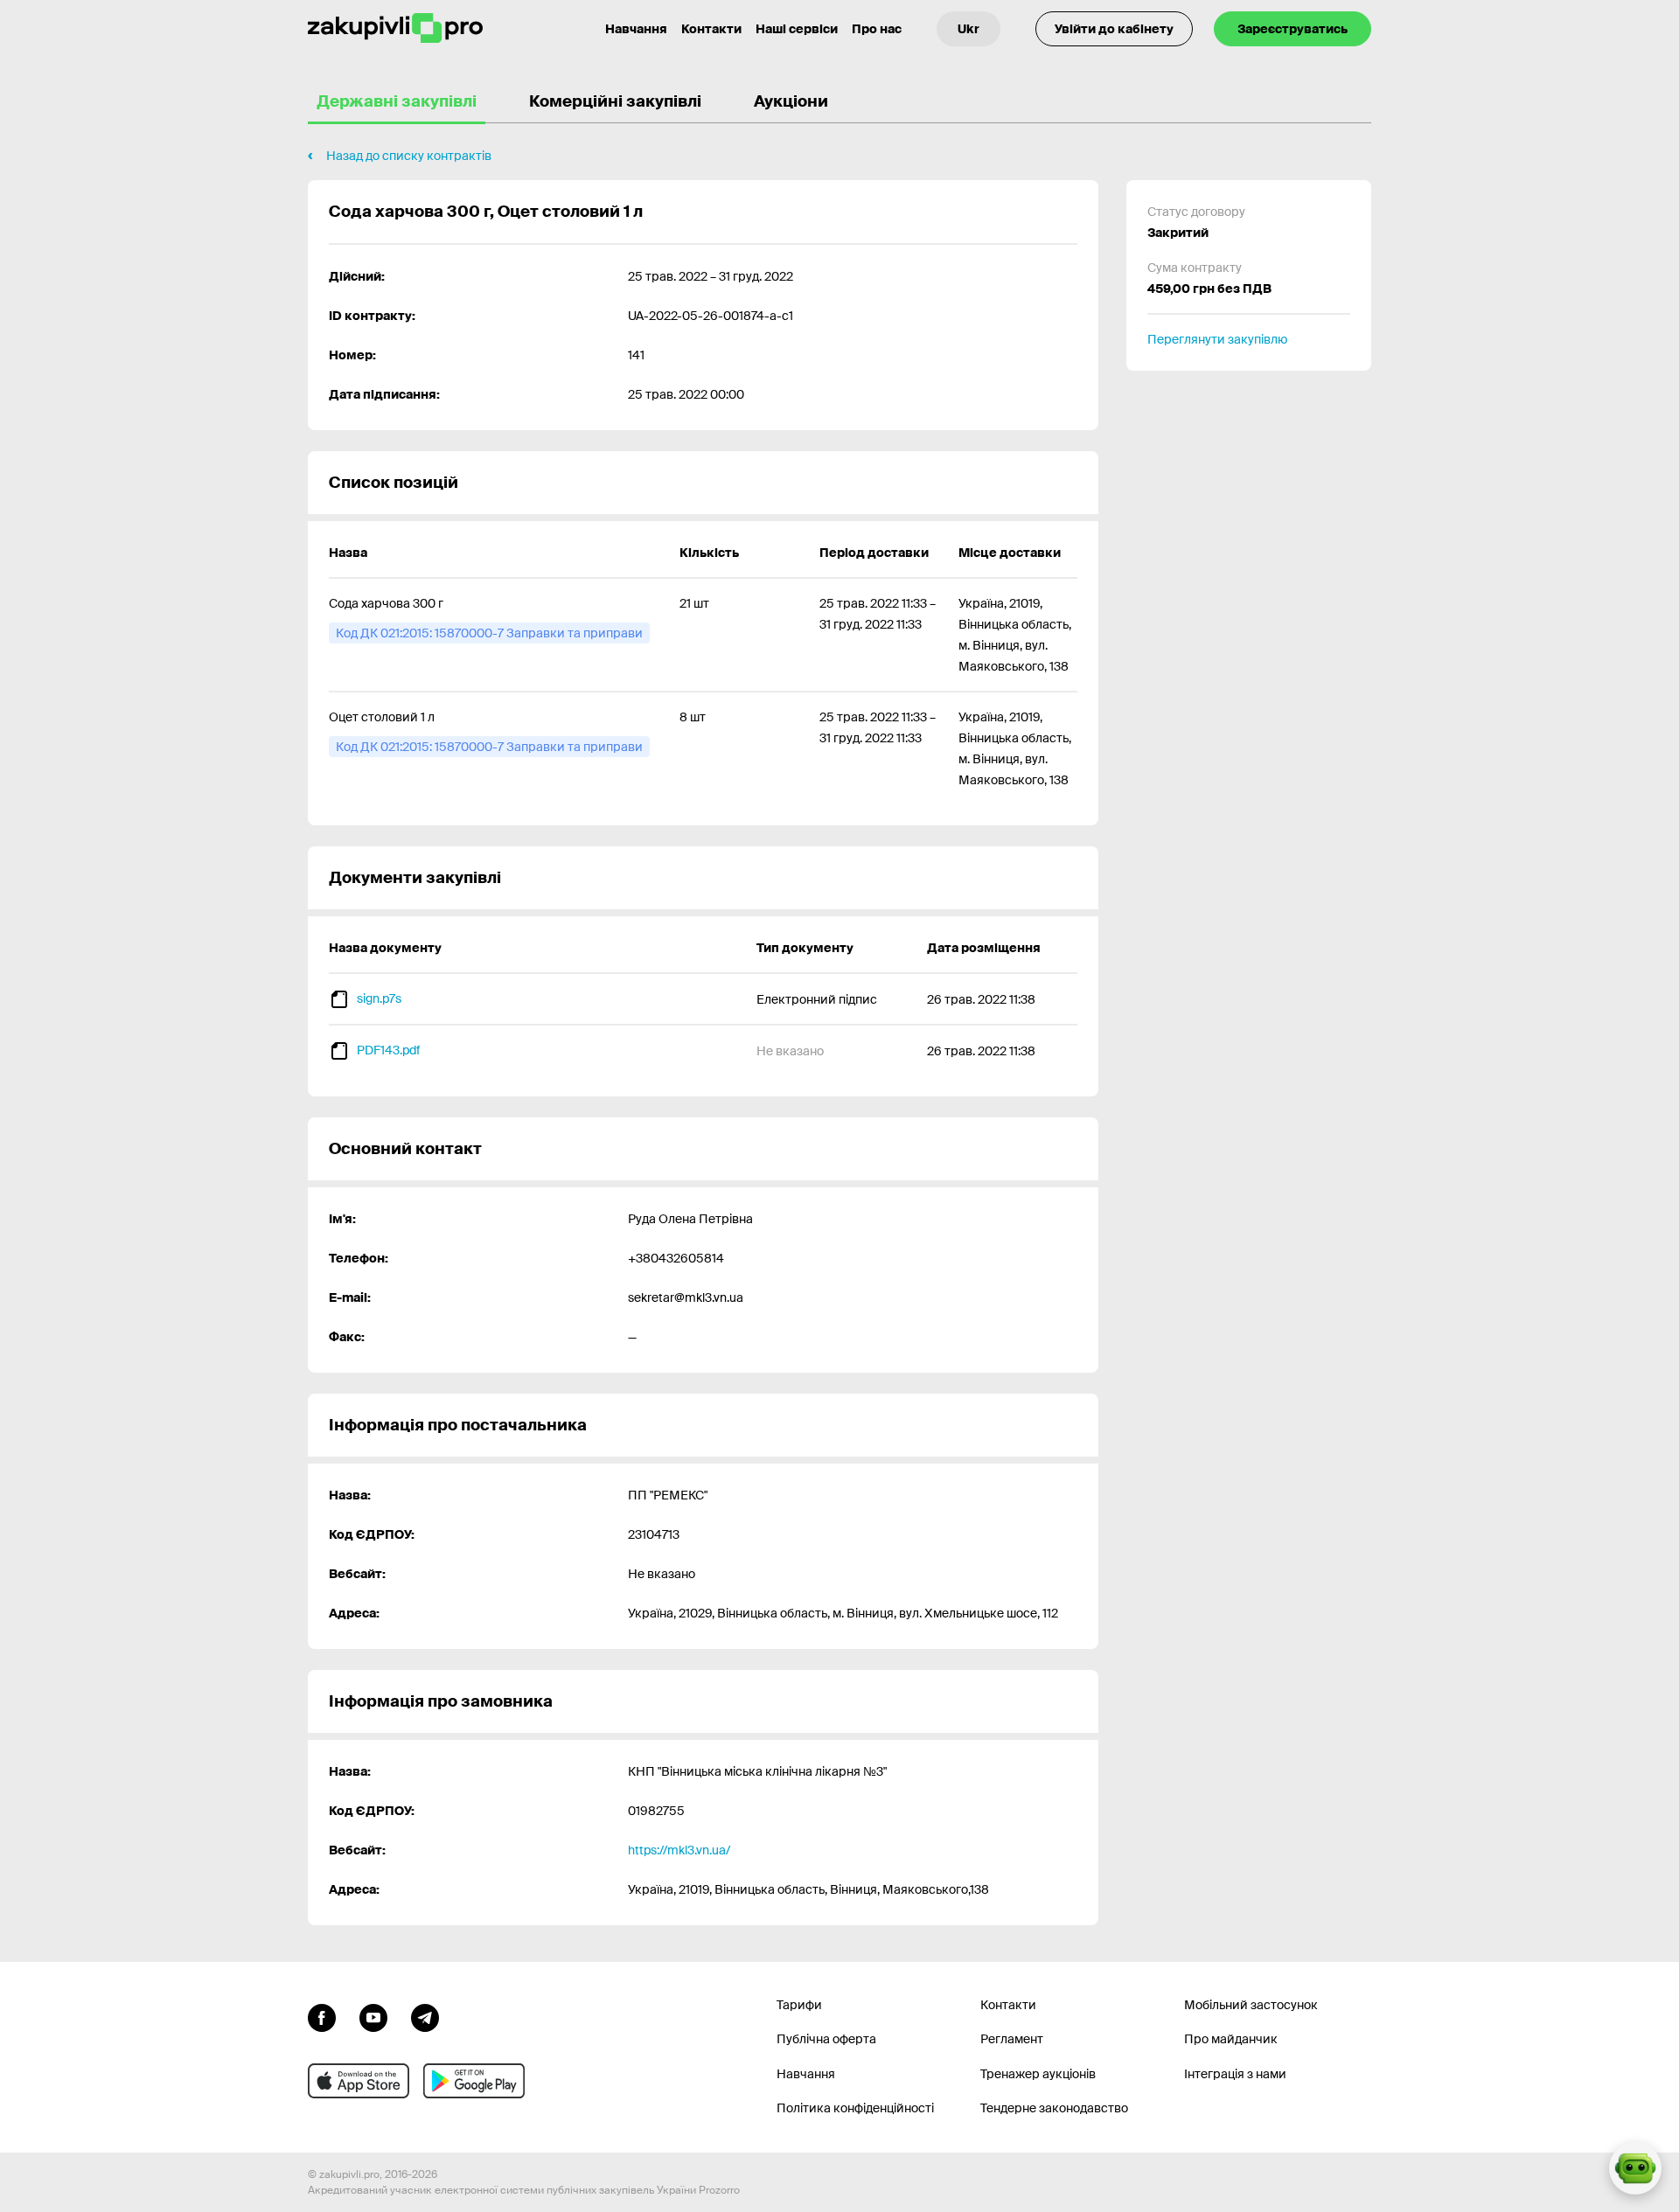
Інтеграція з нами (1235, 2074)
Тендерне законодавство (1054, 2108)
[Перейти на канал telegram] (425, 2016)
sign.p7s (379, 998)
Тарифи (799, 2005)
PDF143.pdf (388, 1050)
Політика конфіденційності (855, 2108)
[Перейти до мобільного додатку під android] (474, 2081)
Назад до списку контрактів (409, 156)
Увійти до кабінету (1114, 29)
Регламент (1012, 2039)
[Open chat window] (1635, 2168)
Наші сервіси (797, 29)
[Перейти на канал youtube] (373, 2016)
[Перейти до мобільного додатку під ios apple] (359, 2081)
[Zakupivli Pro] (395, 28)
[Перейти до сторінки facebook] (322, 2016)
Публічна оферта (826, 2039)
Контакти (711, 29)
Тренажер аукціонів (1038, 2074)
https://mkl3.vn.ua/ (679, 1850)
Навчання (636, 29)
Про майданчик (1231, 2039)
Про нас (877, 29)
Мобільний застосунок (1251, 2005)
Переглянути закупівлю (1217, 339)
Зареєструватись (1292, 29)
